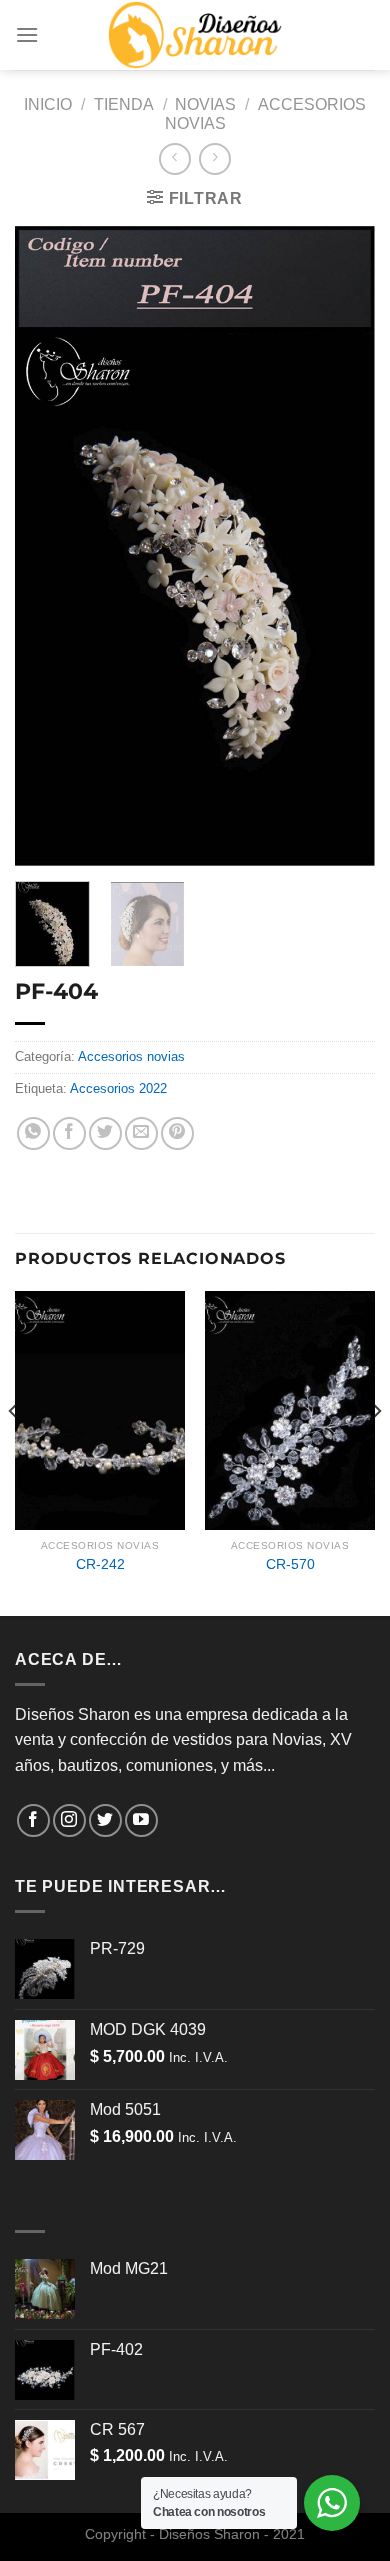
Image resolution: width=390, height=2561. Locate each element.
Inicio (48, 104)
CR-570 (290, 1564)
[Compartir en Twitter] (105, 1133)
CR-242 (100, 1564)
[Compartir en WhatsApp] (33, 1133)
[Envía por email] (141, 1133)
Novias (205, 104)
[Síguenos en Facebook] (33, 1820)
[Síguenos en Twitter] (105, 1820)
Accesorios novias (131, 1056)
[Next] (343, 546)
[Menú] (27, 34)
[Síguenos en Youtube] (141, 1820)
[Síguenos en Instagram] (69, 1820)
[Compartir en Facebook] (69, 1133)
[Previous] (47, 546)
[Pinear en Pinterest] (177, 1133)
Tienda (124, 104)
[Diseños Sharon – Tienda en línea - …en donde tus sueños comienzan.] (195, 35)
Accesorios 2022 (118, 1088)
